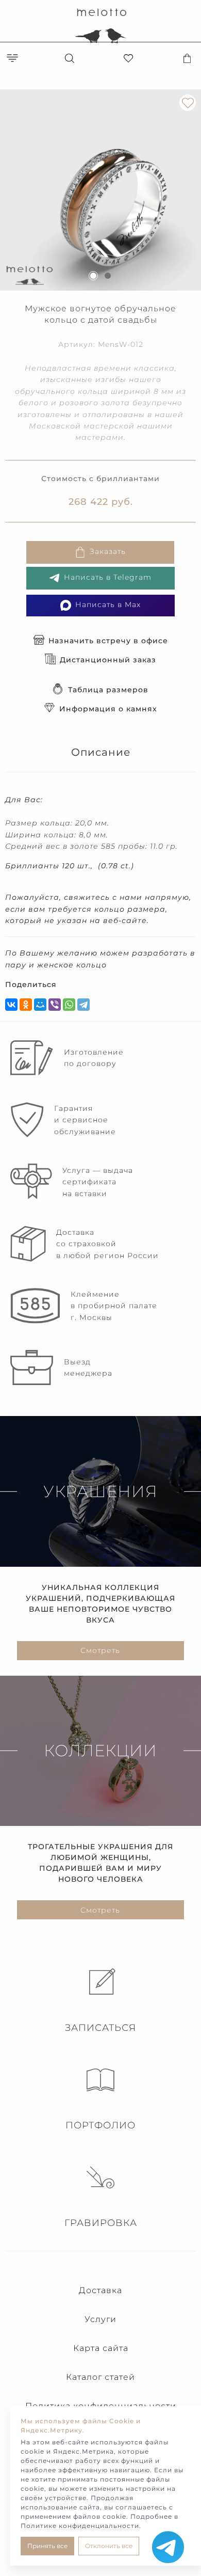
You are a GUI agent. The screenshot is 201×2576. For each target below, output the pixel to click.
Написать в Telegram (108, 578)
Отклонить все (109, 2546)
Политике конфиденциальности (80, 2526)
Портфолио (100, 2125)
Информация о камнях (108, 709)
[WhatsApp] (69, 1005)
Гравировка (101, 2223)
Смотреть (100, 1650)
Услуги (100, 2319)
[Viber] (55, 1005)
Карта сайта (101, 2348)
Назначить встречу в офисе (108, 641)
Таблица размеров (108, 690)
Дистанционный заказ (108, 660)
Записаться (100, 2028)
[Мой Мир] (40, 1005)
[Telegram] (83, 1005)
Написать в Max (108, 605)
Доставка (100, 2290)
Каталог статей (100, 2377)
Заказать (108, 552)
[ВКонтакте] (11, 1005)
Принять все (47, 2546)
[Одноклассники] (26, 1005)
